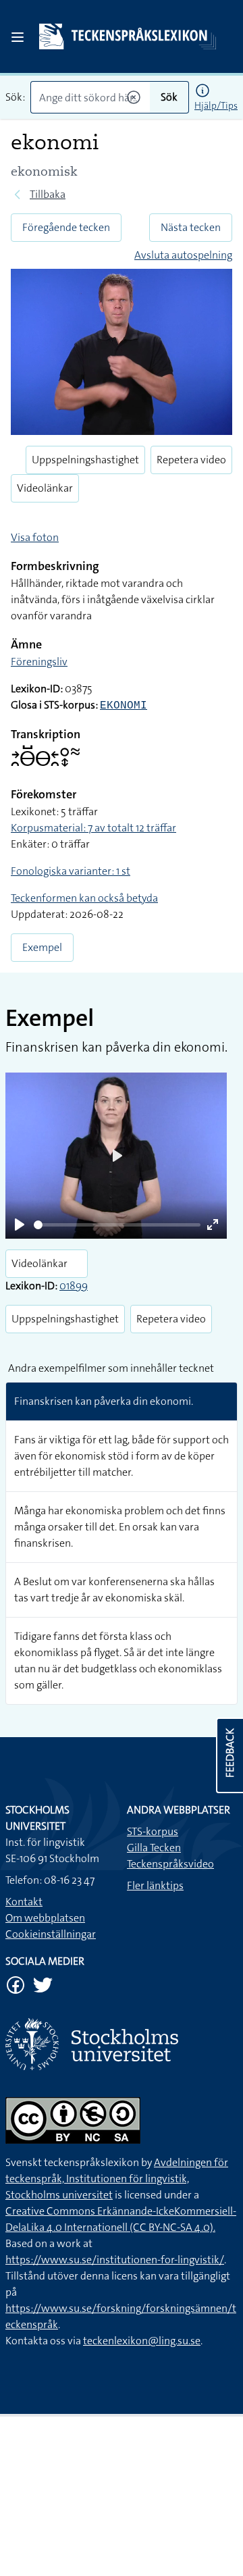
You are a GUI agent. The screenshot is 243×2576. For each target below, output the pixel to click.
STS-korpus (153, 1831)
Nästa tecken (191, 227)
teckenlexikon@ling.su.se (142, 2341)
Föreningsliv (39, 662)
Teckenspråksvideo (170, 1864)
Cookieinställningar (51, 1934)
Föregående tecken (66, 227)
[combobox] (90, 97)
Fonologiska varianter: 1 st (71, 871)
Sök (169, 97)
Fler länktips (155, 1885)
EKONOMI (124, 706)
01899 (74, 1286)
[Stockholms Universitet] (122, 2044)
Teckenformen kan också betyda (84, 898)
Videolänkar (45, 488)
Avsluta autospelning (183, 255)
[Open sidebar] (18, 37)
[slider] (117, 1225)
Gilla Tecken (154, 1848)
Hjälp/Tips (216, 105)
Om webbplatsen (45, 1918)
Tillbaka (48, 194)
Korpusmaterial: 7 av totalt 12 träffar (93, 828)
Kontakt (24, 1902)
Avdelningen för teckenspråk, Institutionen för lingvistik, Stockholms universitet (117, 2179)
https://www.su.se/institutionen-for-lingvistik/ (115, 2260)
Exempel (42, 947)
